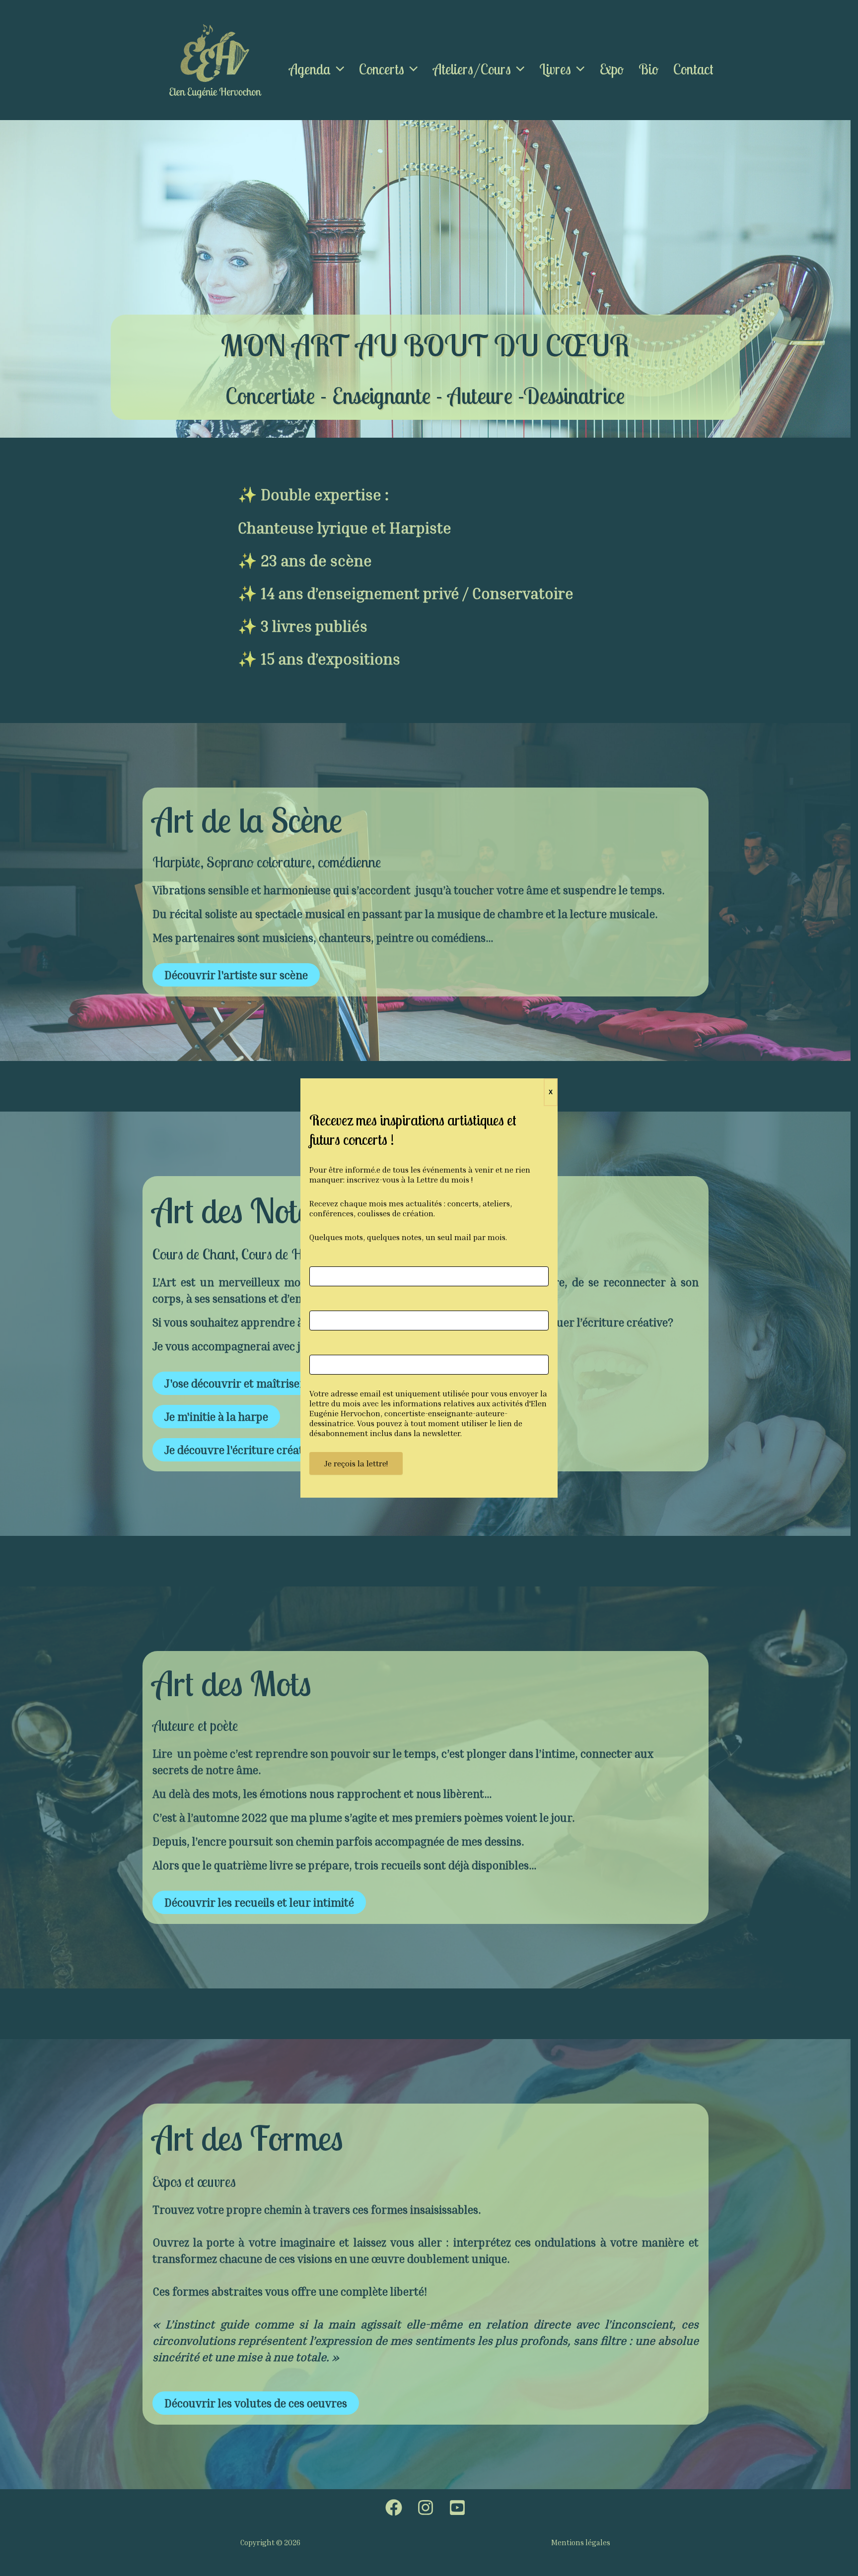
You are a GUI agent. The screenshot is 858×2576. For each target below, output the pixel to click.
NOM (317, 1305)
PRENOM (323, 1261)
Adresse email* (333, 1350)
